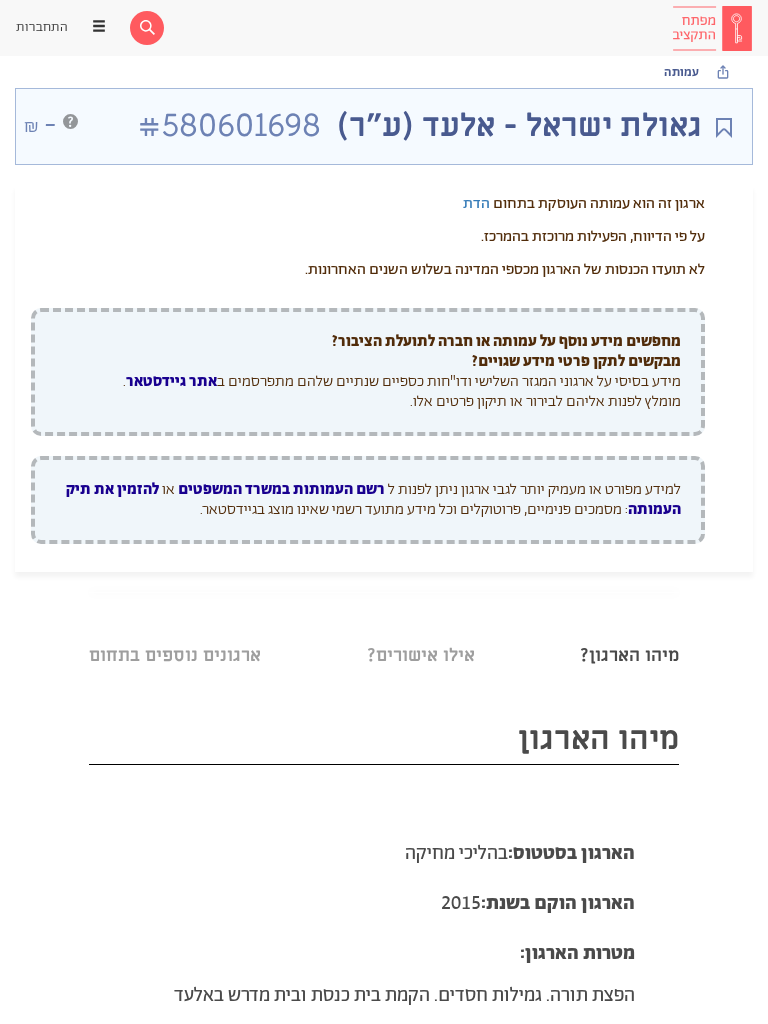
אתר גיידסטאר (171, 381)
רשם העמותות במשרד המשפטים (281, 489)
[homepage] (712, 28)
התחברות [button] (42, 27)
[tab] (629, 630)
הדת (476, 203)
